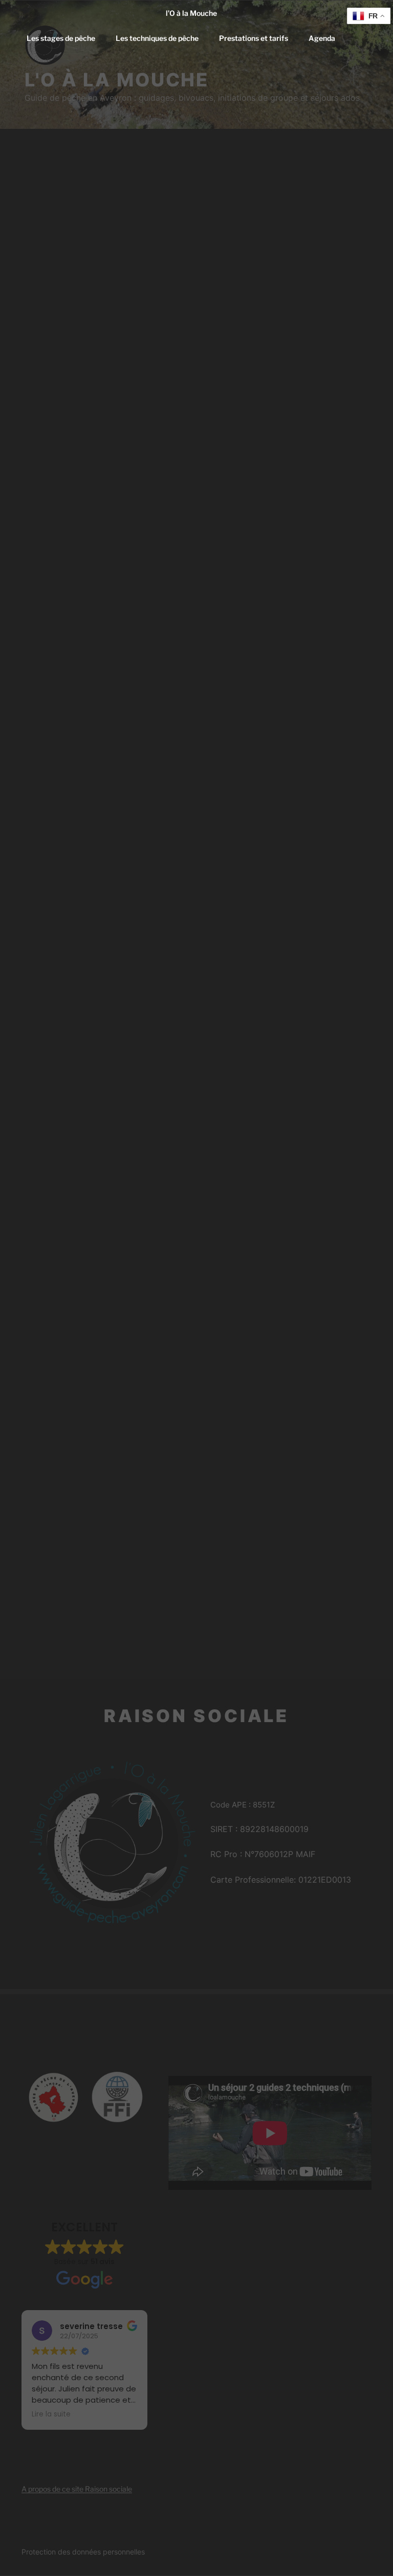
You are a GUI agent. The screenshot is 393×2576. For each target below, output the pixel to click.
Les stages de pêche (61, 38)
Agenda (322, 38)
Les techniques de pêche (157, 38)
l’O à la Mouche (191, 13)
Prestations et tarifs (254, 38)
